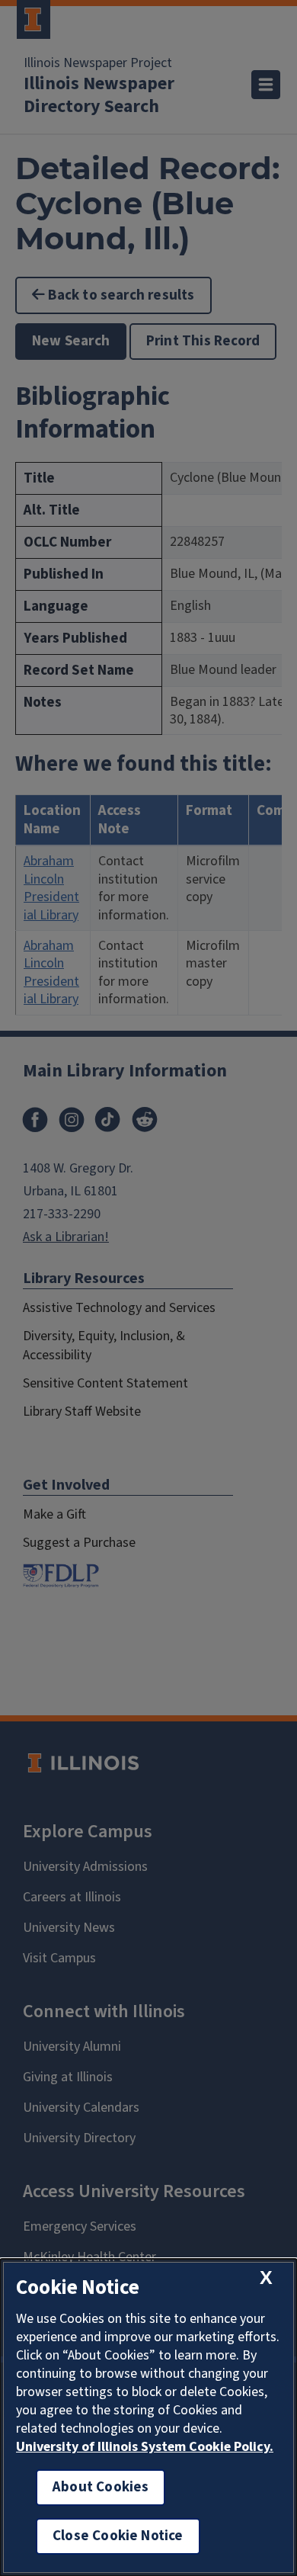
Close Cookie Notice (118, 2536)
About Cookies (101, 2487)
